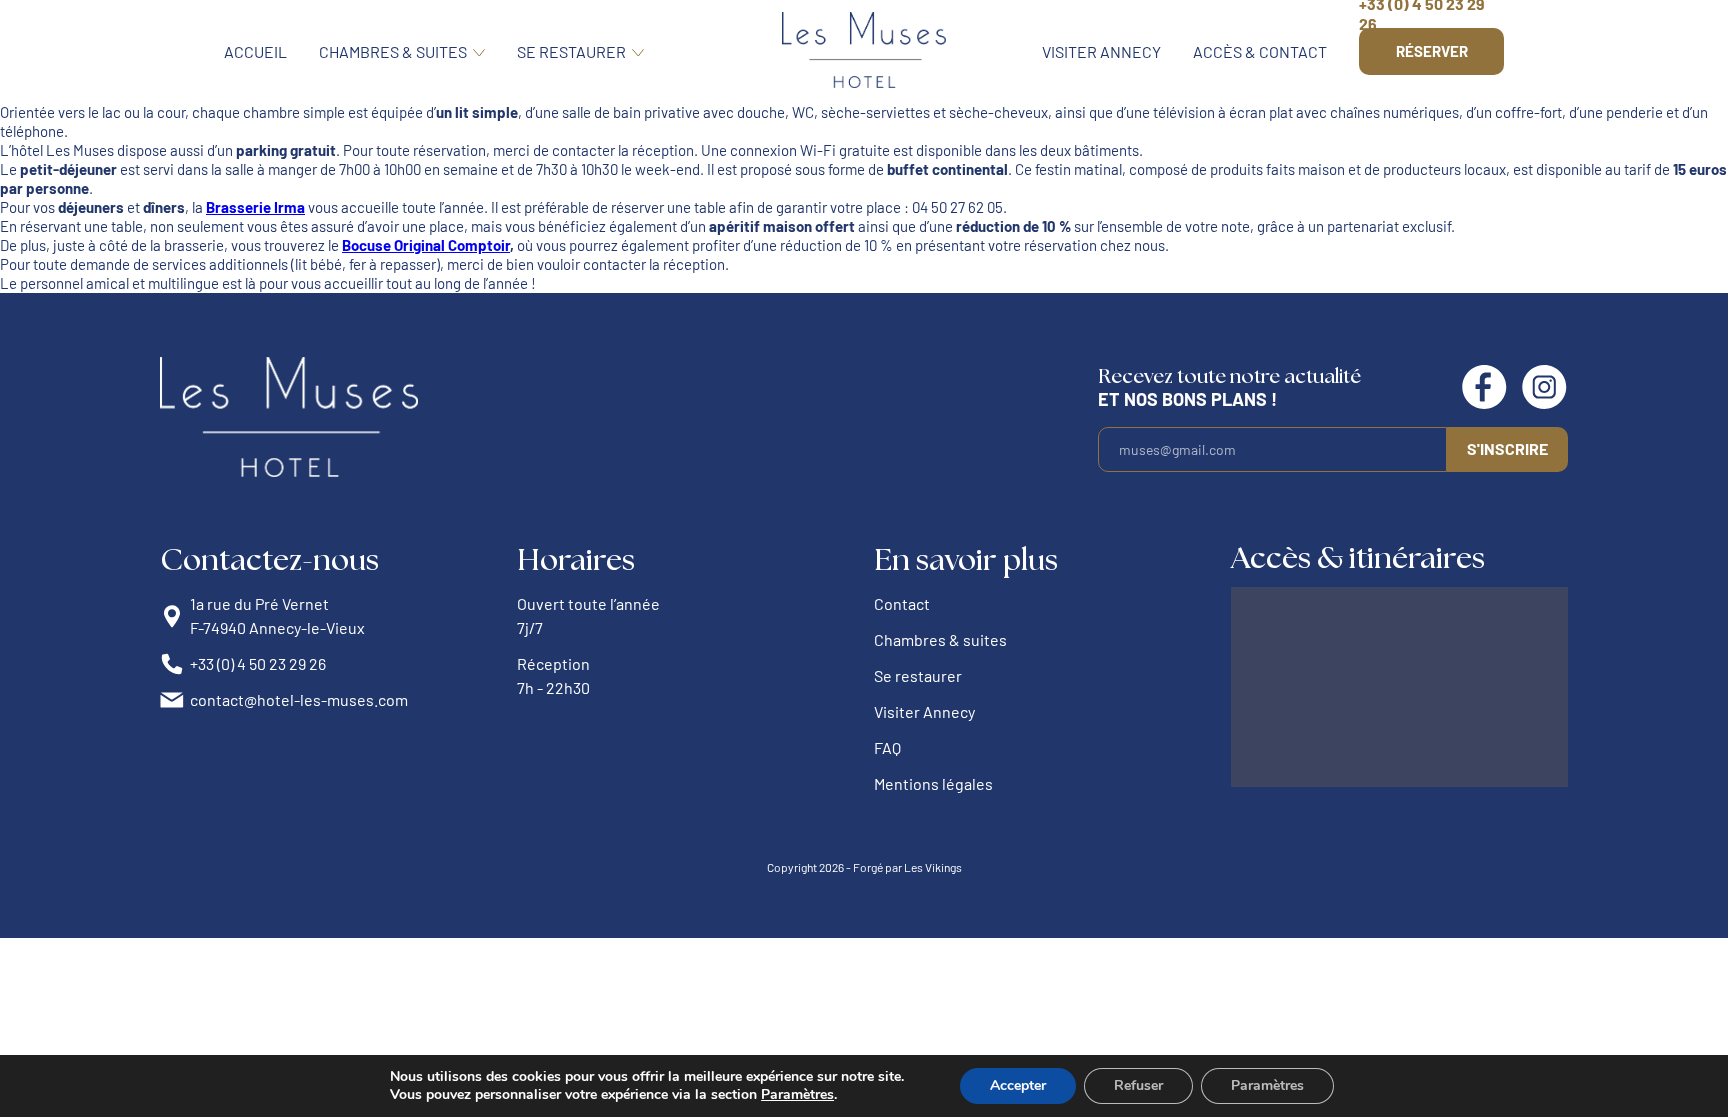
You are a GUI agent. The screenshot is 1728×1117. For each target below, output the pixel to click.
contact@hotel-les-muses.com (299, 699)
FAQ (887, 747)
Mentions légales (933, 783)
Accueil (255, 51)
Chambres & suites (393, 51)
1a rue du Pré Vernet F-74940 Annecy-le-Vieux (277, 615)
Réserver (1432, 51)
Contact (902, 603)
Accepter (1018, 1085)
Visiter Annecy (1101, 51)
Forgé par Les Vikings (907, 867)
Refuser (1138, 1085)
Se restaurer (571, 51)
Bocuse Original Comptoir (426, 245)
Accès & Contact (1260, 51)
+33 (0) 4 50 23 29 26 (258, 663)
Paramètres (797, 1095)
